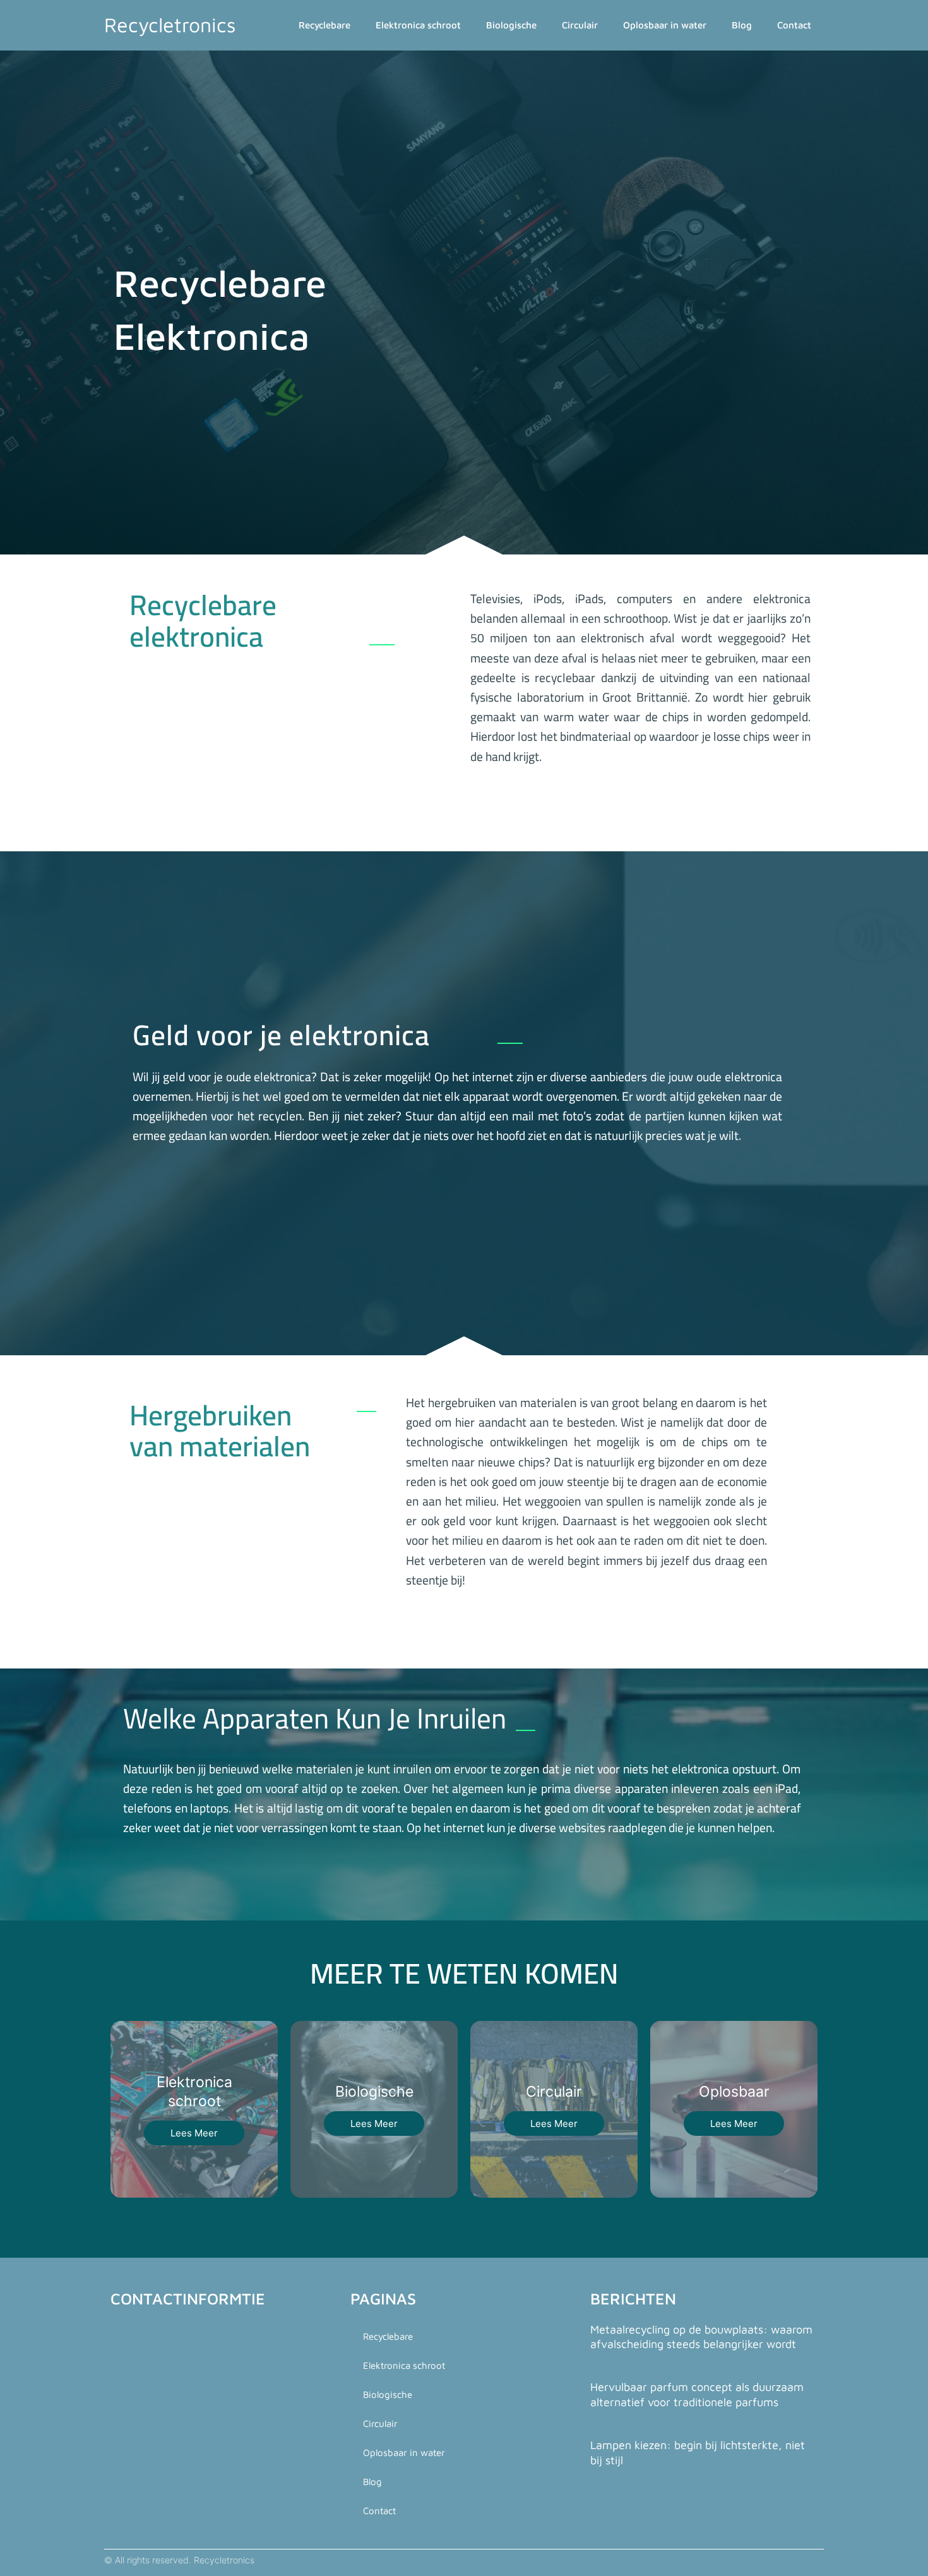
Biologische (511, 25)
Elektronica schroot (418, 25)
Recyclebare (324, 25)
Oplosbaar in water (665, 25)
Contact (794, 25)
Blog (742, 25)
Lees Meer (194, 2133)
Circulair (580, 25)
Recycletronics (170, 25)
